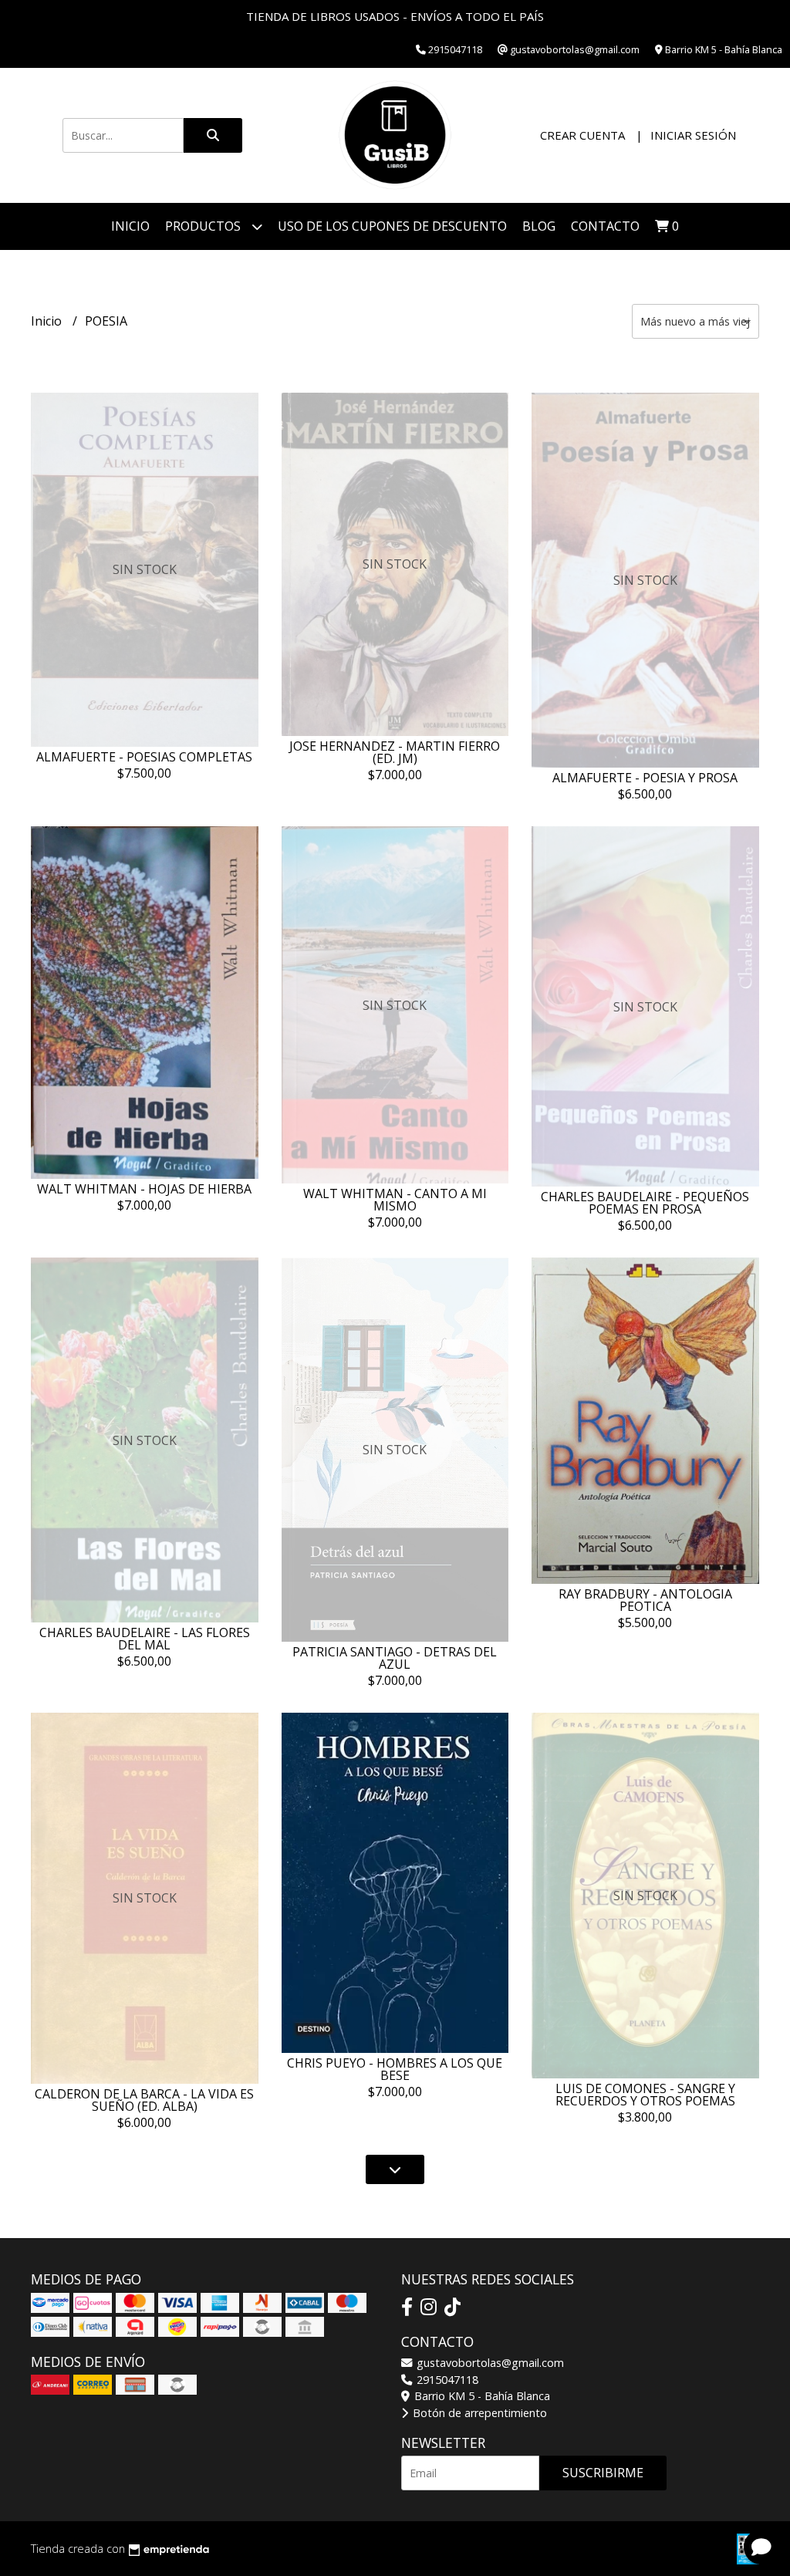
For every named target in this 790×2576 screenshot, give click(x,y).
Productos (204, 226)
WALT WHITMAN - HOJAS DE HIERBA (144, 1189)
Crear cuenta (582, 135)
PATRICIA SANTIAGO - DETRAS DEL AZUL (395, 1658)
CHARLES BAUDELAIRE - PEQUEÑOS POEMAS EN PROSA (645, 1203)
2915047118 (446, 2380)
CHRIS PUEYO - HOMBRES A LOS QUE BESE (395, 2069)
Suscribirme (603, 2473)
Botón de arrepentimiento (478, 2413)
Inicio (130, 226)
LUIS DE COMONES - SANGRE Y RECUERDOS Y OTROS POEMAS (645, 2095)
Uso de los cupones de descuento (392, 226)
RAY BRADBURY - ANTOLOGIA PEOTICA (645, 1600)
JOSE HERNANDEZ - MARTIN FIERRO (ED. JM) (395, 752)
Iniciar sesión (693, 135)
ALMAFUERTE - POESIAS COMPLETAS (144, 757)
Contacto (605, 226)
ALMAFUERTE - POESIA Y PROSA (645, 778)
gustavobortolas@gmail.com (489, 2363)
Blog (539, 226)
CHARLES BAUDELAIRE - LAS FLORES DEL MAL (145, 1639)
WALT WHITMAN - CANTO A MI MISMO (395, 1200)
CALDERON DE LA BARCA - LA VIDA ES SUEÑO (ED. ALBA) (144, 2100)
